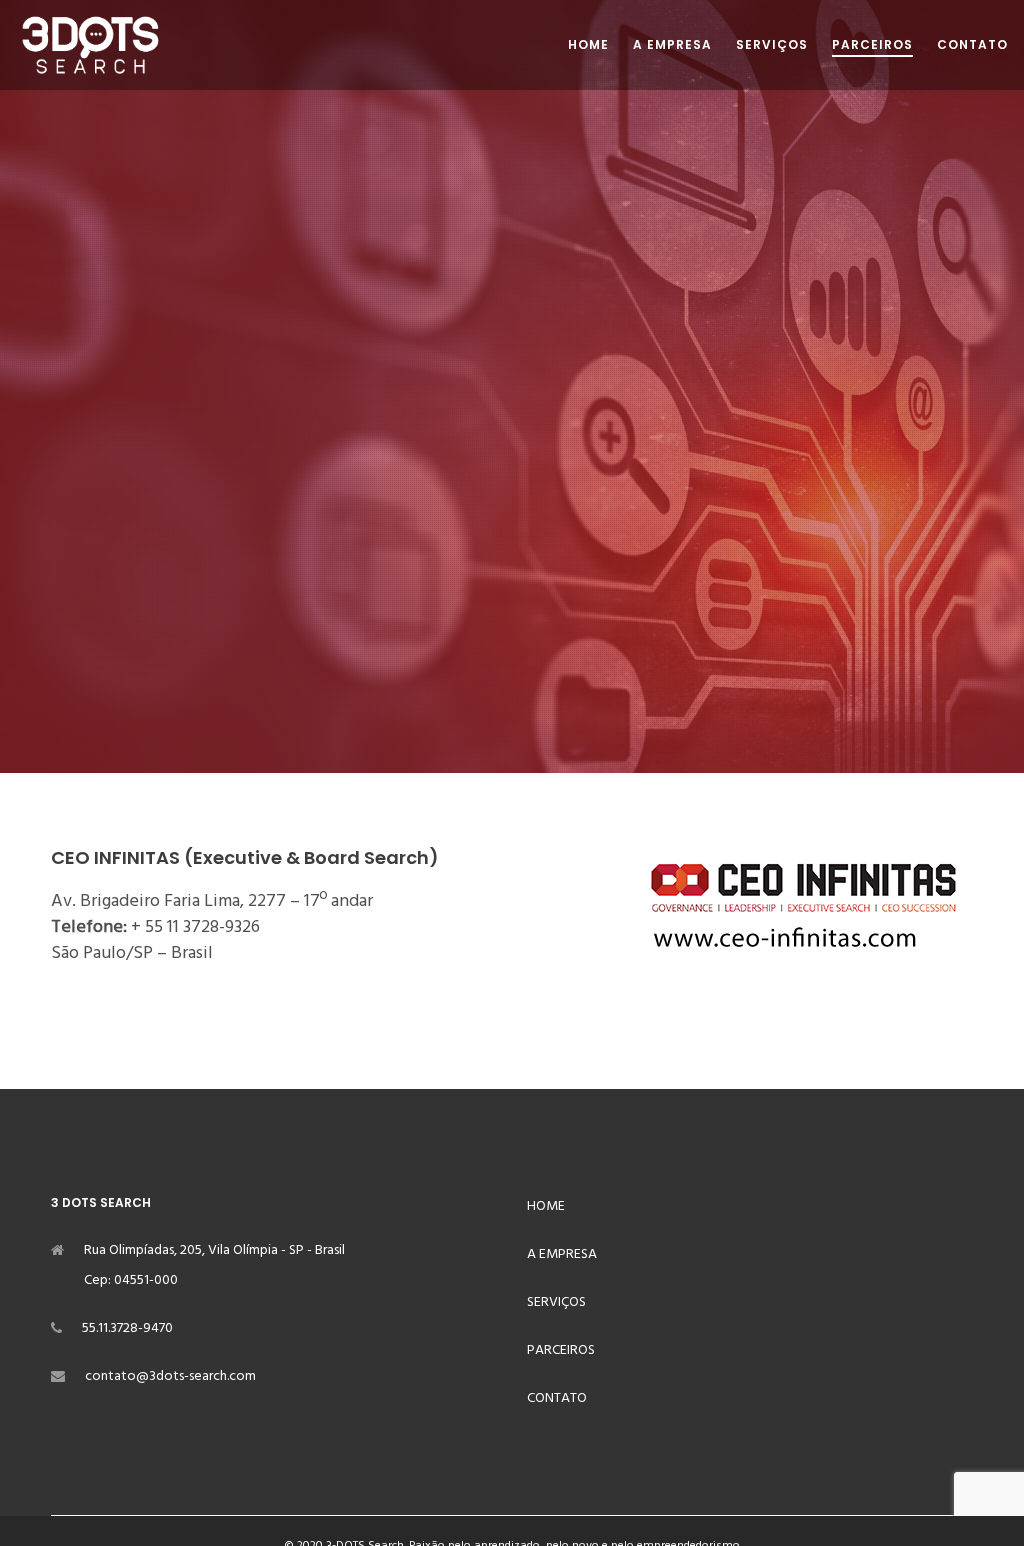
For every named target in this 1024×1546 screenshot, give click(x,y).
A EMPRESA (562, 1253)
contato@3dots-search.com (170, 1375)
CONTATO (557, 1397)
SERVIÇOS (556, 1301)
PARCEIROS (561, 1349)
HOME (546, 1205)
